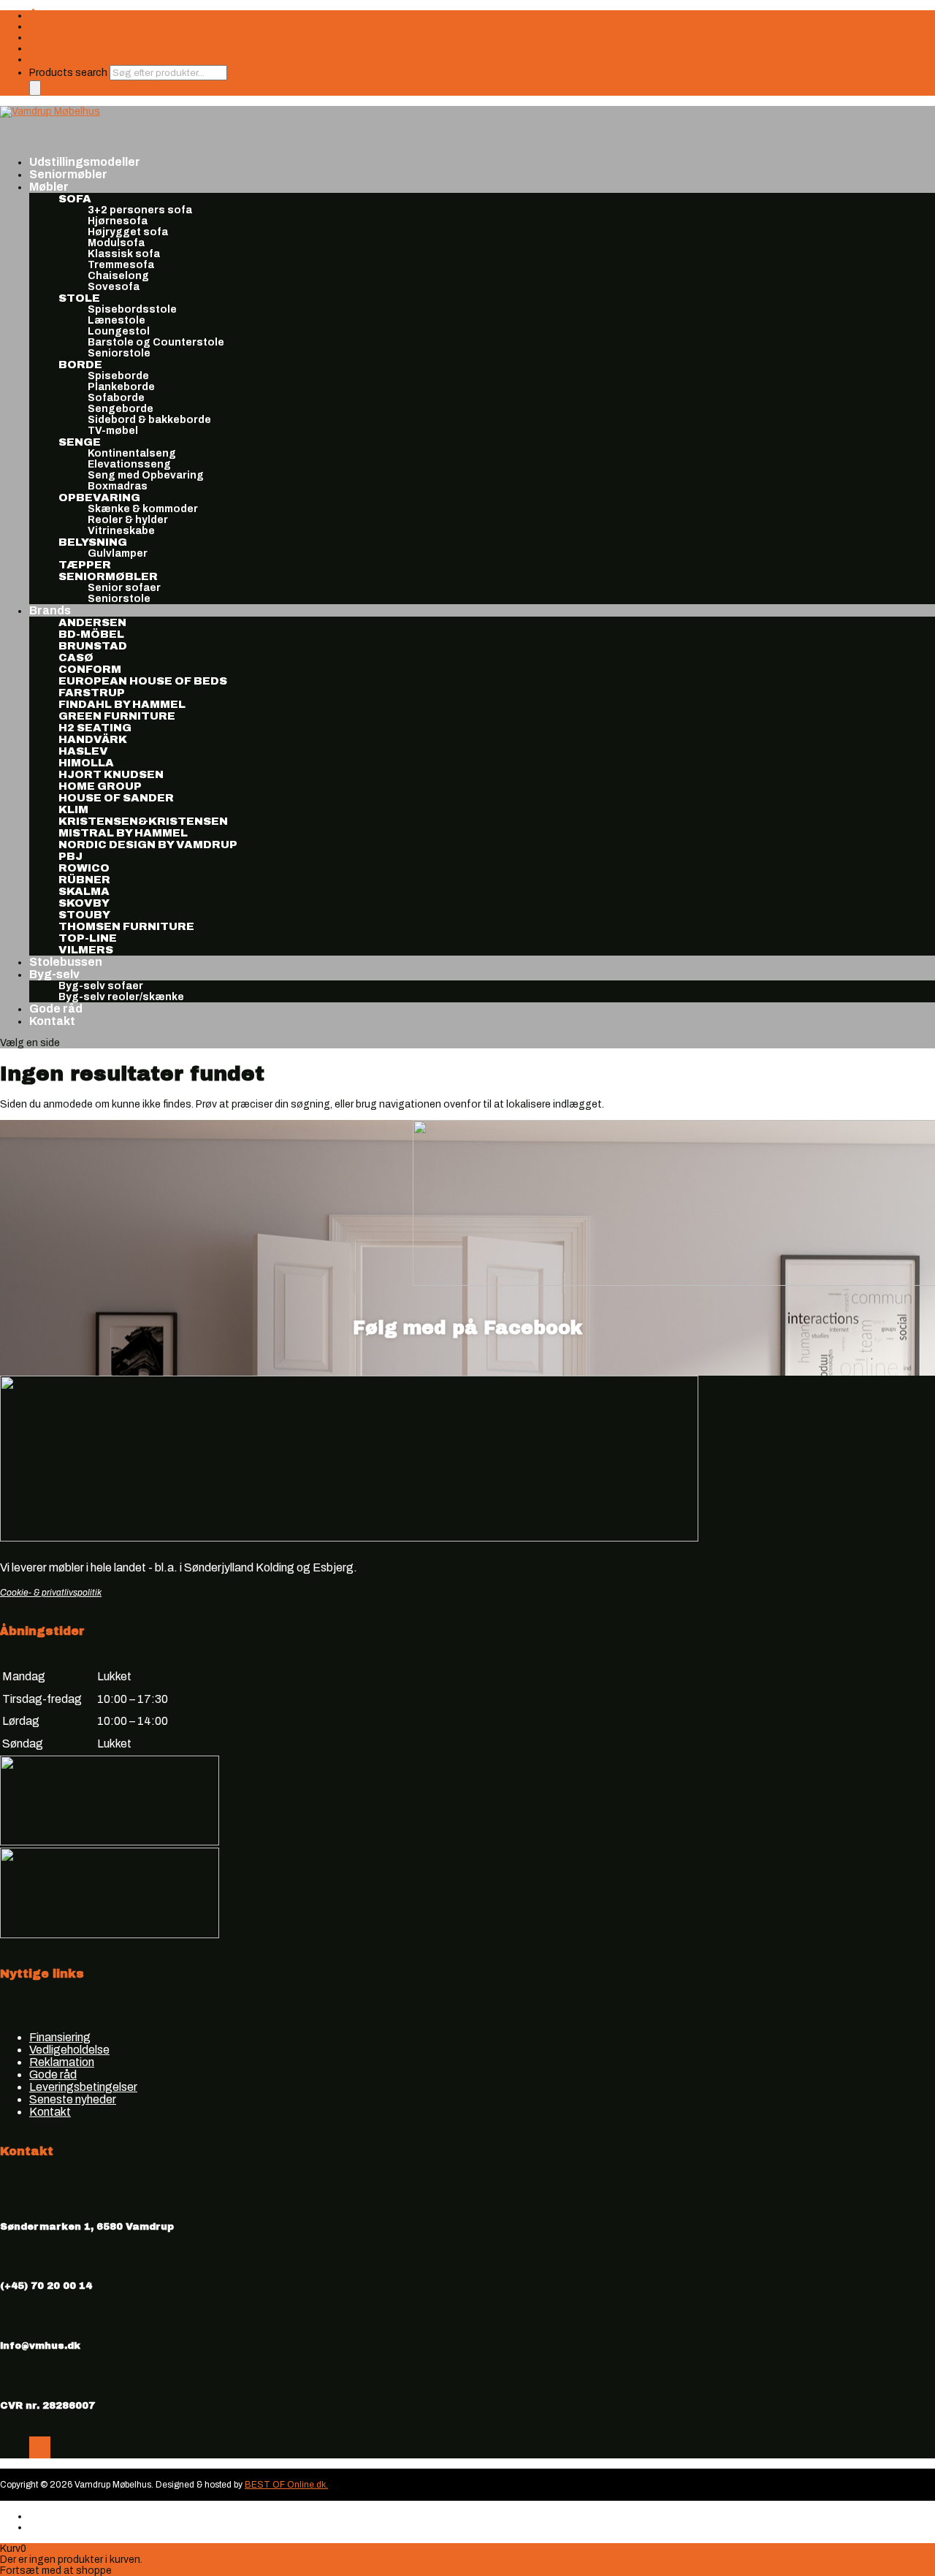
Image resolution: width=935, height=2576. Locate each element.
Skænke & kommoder (143, 509)
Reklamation (62, 2062)
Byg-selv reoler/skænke (121, 997)
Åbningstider (60, 16)
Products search (69, 73)
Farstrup (92, 693)
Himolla (86, 763)
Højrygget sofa (128, 232)
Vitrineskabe (121, 531)
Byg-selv (54, 974)
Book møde (56, 60)
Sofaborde (116, 398)
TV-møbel (113, 431)
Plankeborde (121, 387)
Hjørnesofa (118, 221)
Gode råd (53, 2074)
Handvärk (93, 739)
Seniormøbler (108, 576)
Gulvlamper (118, 553)
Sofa (75, 199)
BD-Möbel (91, 634)
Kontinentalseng (132, 453)
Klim (73, 809)
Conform (90, 669)
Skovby (84, 903)
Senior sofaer (124, 588)
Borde (80, 365)
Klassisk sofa (124, 254)
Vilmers (86, 950)
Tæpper (85, 565)
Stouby (84, 915)
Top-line (88, 938)
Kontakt (52, 1021)
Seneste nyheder (73, 2099)
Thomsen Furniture (126, 926)
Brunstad (93, 646)
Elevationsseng (129, 464)
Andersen (92, 622)
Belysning (93, 542)
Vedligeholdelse (69, 2050)
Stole (79, 298)
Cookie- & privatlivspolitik (51, 1593)
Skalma (84, 891)
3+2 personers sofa (140, 210)
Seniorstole (119, 353)
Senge (80, 442)
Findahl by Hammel (122, 704)
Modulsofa (116, 243)
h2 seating (95, 728)
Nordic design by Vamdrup (148, 845)
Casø (76, 658)
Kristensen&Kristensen (143, 821)
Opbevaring (99, 498)
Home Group (100, 786)
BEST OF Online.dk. (286, 2485)
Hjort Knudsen (111, 774)
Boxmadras (118, 486)
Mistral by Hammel (123, 833)
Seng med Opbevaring (146, 475)
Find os (46, 49)
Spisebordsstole (132, 309)
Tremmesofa (121, 265)
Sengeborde (121, 409)
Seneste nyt (58, 38)
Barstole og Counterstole (156, 342)
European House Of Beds (143, 681)
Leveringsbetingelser (83, 2087)
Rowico (84, 868)
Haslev (83, 751)
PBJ (70, 856)
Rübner (84, 880)
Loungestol (119, 331)
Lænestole (117, 320)
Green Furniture (117, 716)
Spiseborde (118, 376)
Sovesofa (114, 287)
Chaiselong (118, 276)
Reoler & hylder (128, 520)
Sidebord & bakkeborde (149, 420)
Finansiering (58, 27)
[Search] (35, 88)
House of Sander (116, 798)
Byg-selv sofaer (101, 986)
